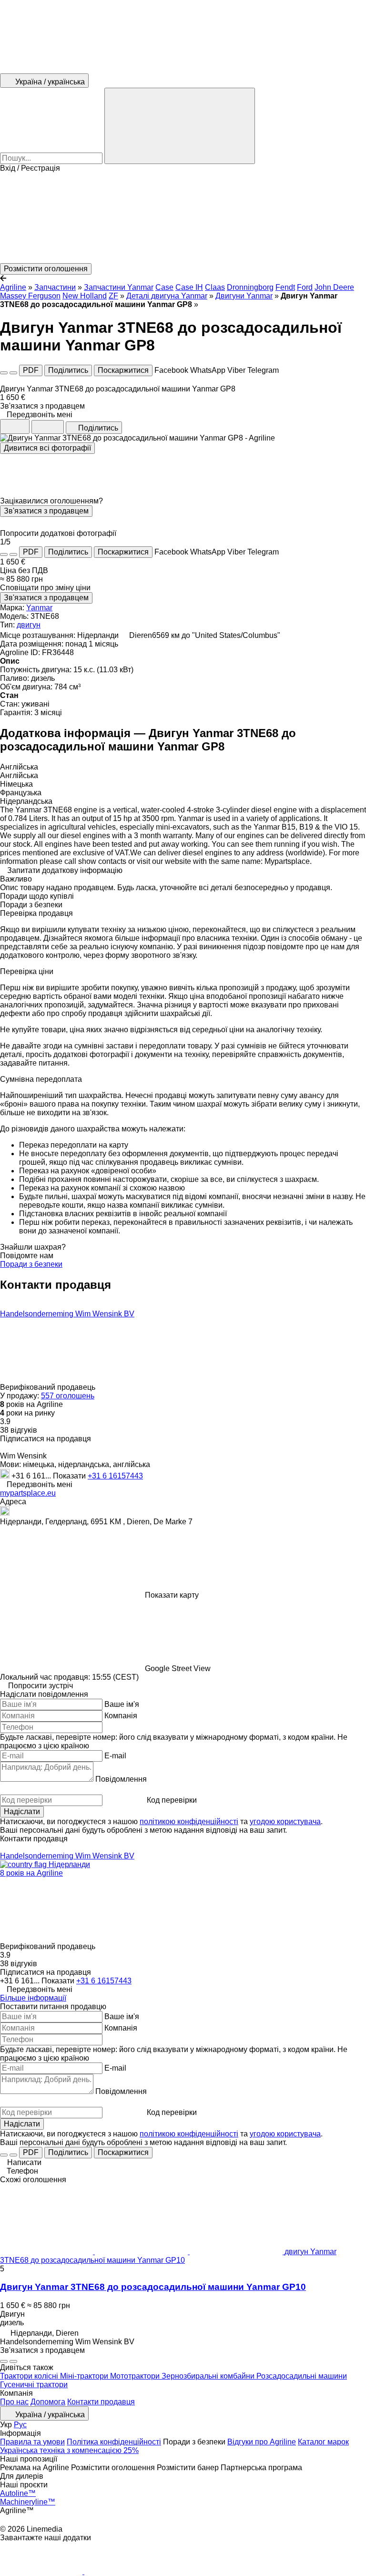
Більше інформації (33, 1998)
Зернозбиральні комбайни (209, 2376)
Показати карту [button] (172, 1595)
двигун (29, 625)
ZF (113, 296)
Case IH (189, 287)
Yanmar (39, 608)
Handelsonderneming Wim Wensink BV (67, 1314)
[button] (183, 218)
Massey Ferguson (30, 296)
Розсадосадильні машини (302, 2376)
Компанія (121, 1716)
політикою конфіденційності (189, 1822)
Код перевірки (172, 1800)
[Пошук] (180, 126)
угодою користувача (285, 1822)
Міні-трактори (85, 2376)
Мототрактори (136, 2376)
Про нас (14, 2402)
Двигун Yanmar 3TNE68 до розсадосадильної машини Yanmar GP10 (153, 2287)
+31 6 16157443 (115, 1476)
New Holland (85, 296)
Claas (215, 287)
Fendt (285, 287)
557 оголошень (68, 1396)
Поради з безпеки (31, 1264)
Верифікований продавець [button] (49, 1387)
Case (164, 287)
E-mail (115, 1756)
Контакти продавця (101, 2402)
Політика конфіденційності (114, 2442)
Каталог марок (323, 2442)
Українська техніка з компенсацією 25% (69, 2450)
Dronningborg (250, 287)
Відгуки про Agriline (262, 2442)
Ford (305, 287)
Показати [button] (70, 1476)
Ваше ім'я (122, 1704)
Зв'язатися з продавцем (46, 511)
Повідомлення (121, 1779)
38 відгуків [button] (19, 1430)
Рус (20, 2425)
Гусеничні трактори (34, 2385)
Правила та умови (32, 2442)
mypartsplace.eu (28, 1493)
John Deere (334, 287)
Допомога (48, 2402)
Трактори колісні (30, 2376)
